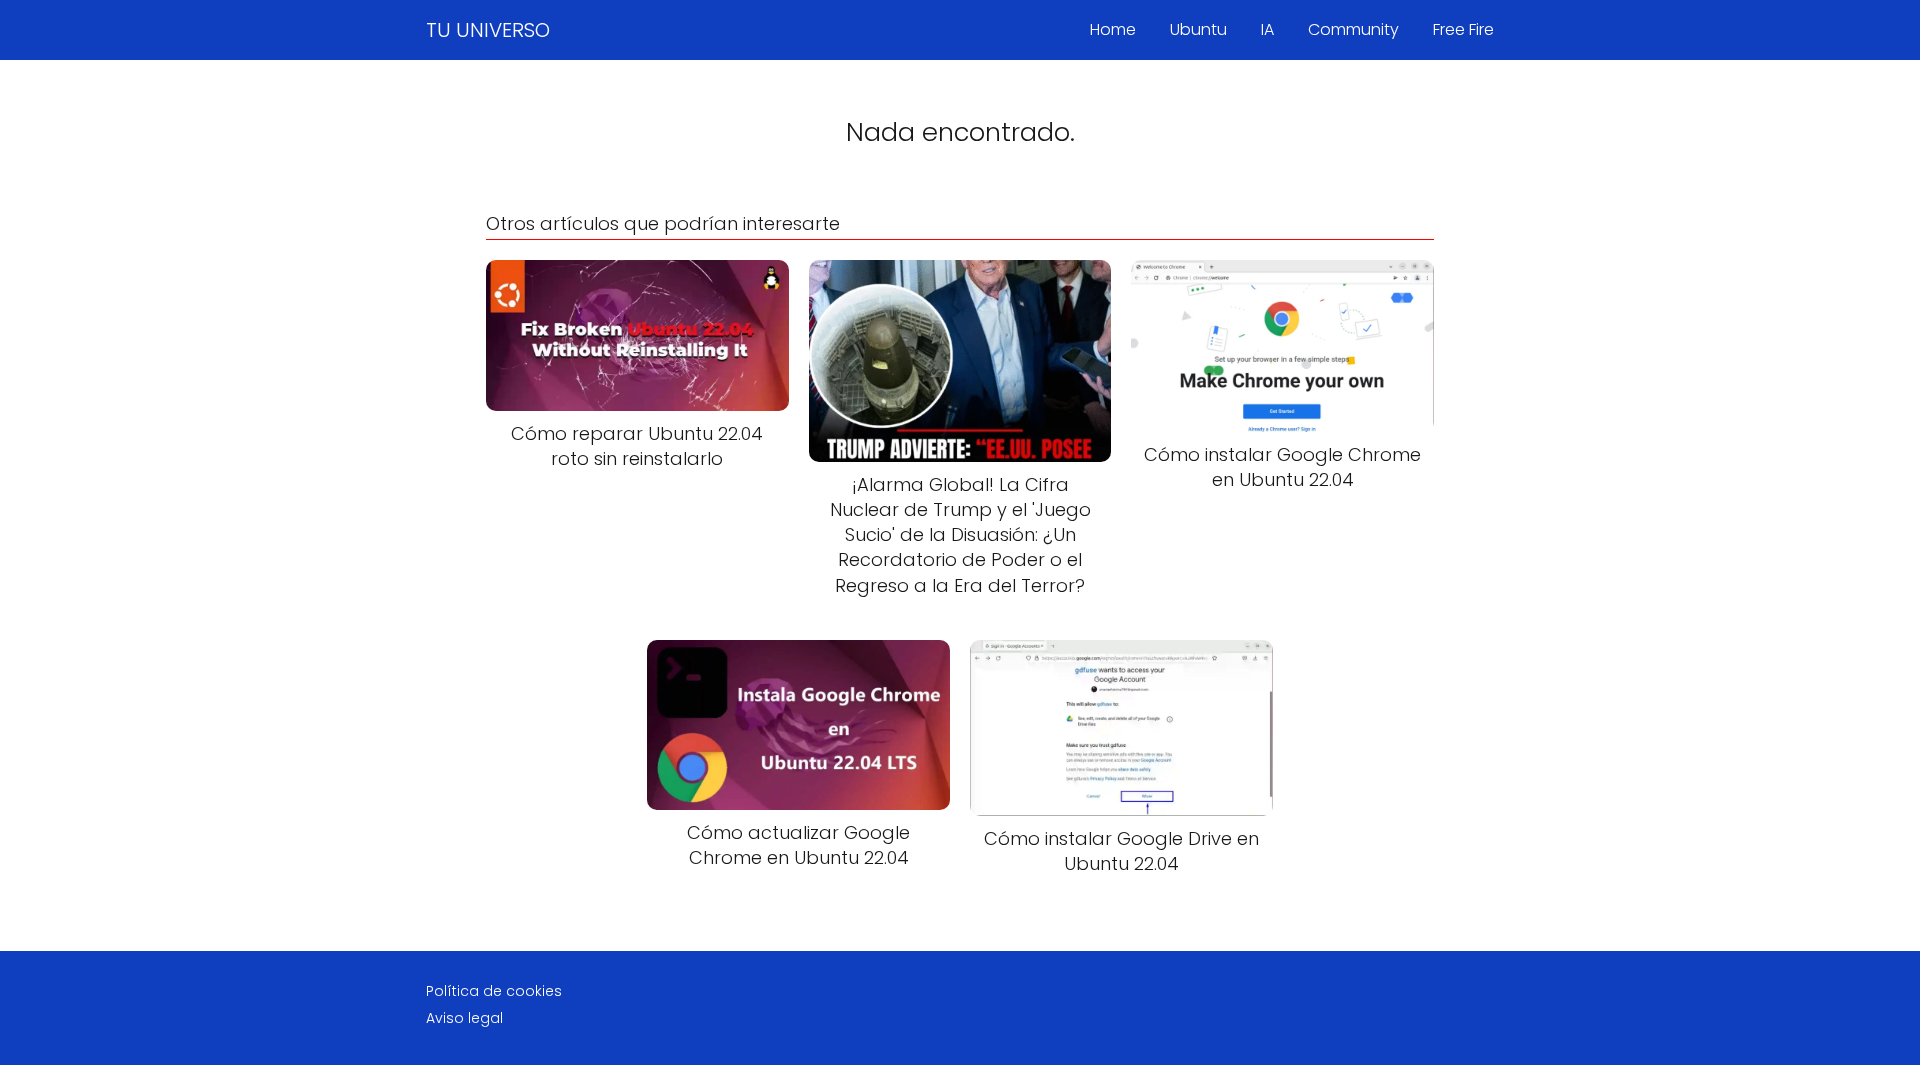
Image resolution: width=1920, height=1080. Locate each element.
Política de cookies (494, 991)
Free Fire (1463, 29)
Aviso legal (464, 1018)
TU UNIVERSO (488, 30)
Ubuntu (1198, 29)
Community (1353, 29)
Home (1113, 29)
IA (1267, 29)
